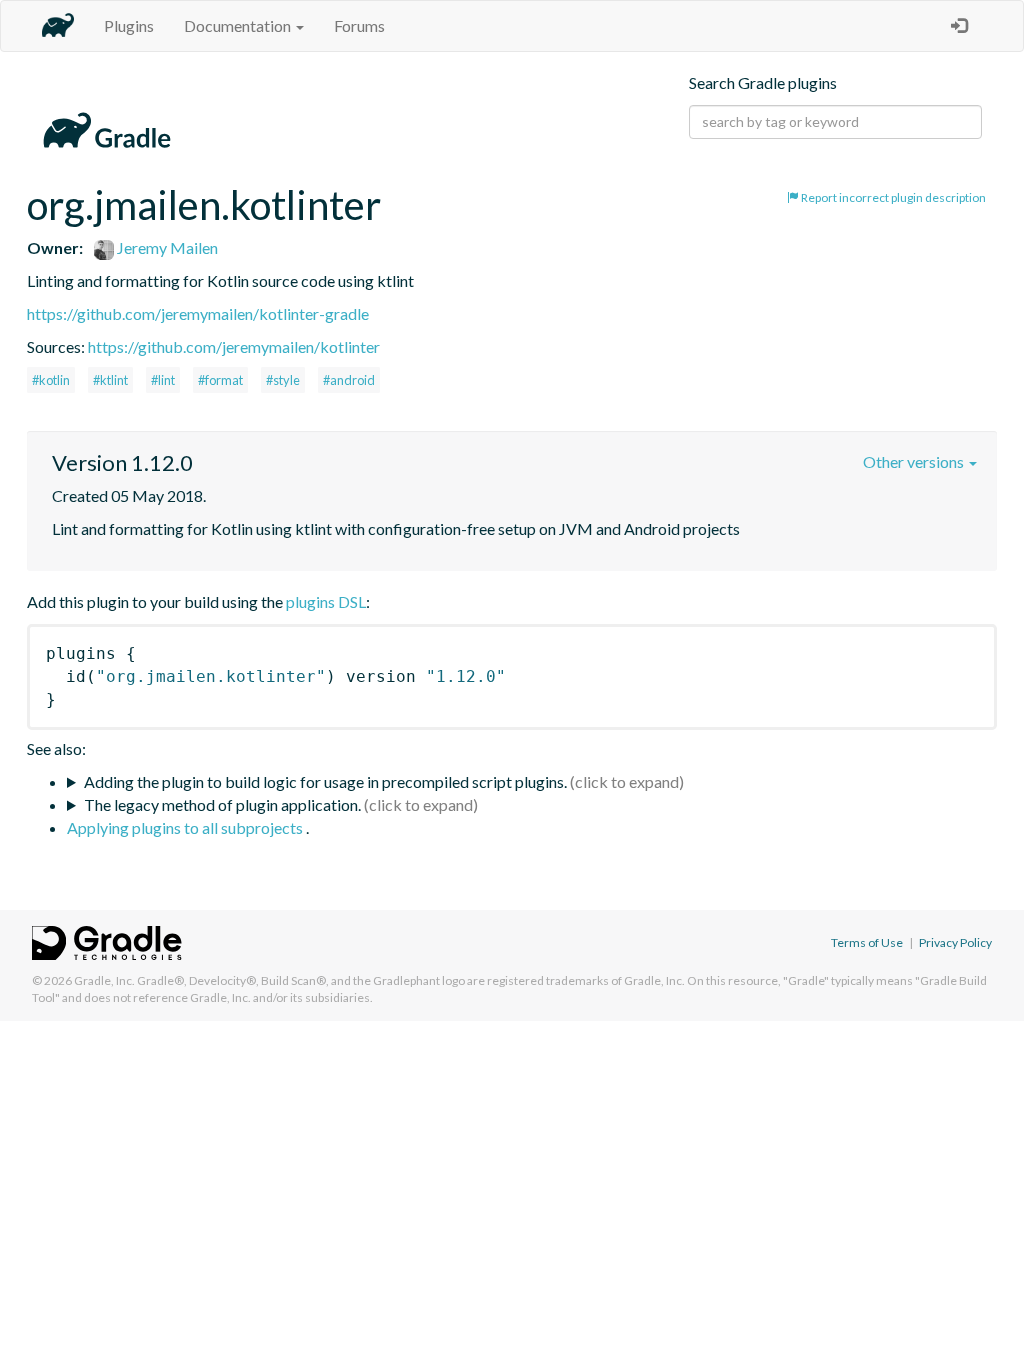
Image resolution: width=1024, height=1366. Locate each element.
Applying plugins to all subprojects (186, 827)
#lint (163, 380)
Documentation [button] (239, 25)
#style (283, 380)
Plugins (129, 25)
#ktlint (110, 380)
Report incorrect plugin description (892, 197)
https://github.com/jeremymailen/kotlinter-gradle (198, 313)
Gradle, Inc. (104, 980)
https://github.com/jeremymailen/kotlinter (234, 346)
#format (220, 380)
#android (349, 380)
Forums (359, 25)
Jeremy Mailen (166, 247)
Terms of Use (867, 942)
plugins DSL (326, 601)
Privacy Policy (955, 942)
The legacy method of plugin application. (222, 804)
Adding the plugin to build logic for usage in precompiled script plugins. (325, 781)
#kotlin (51, 380)
